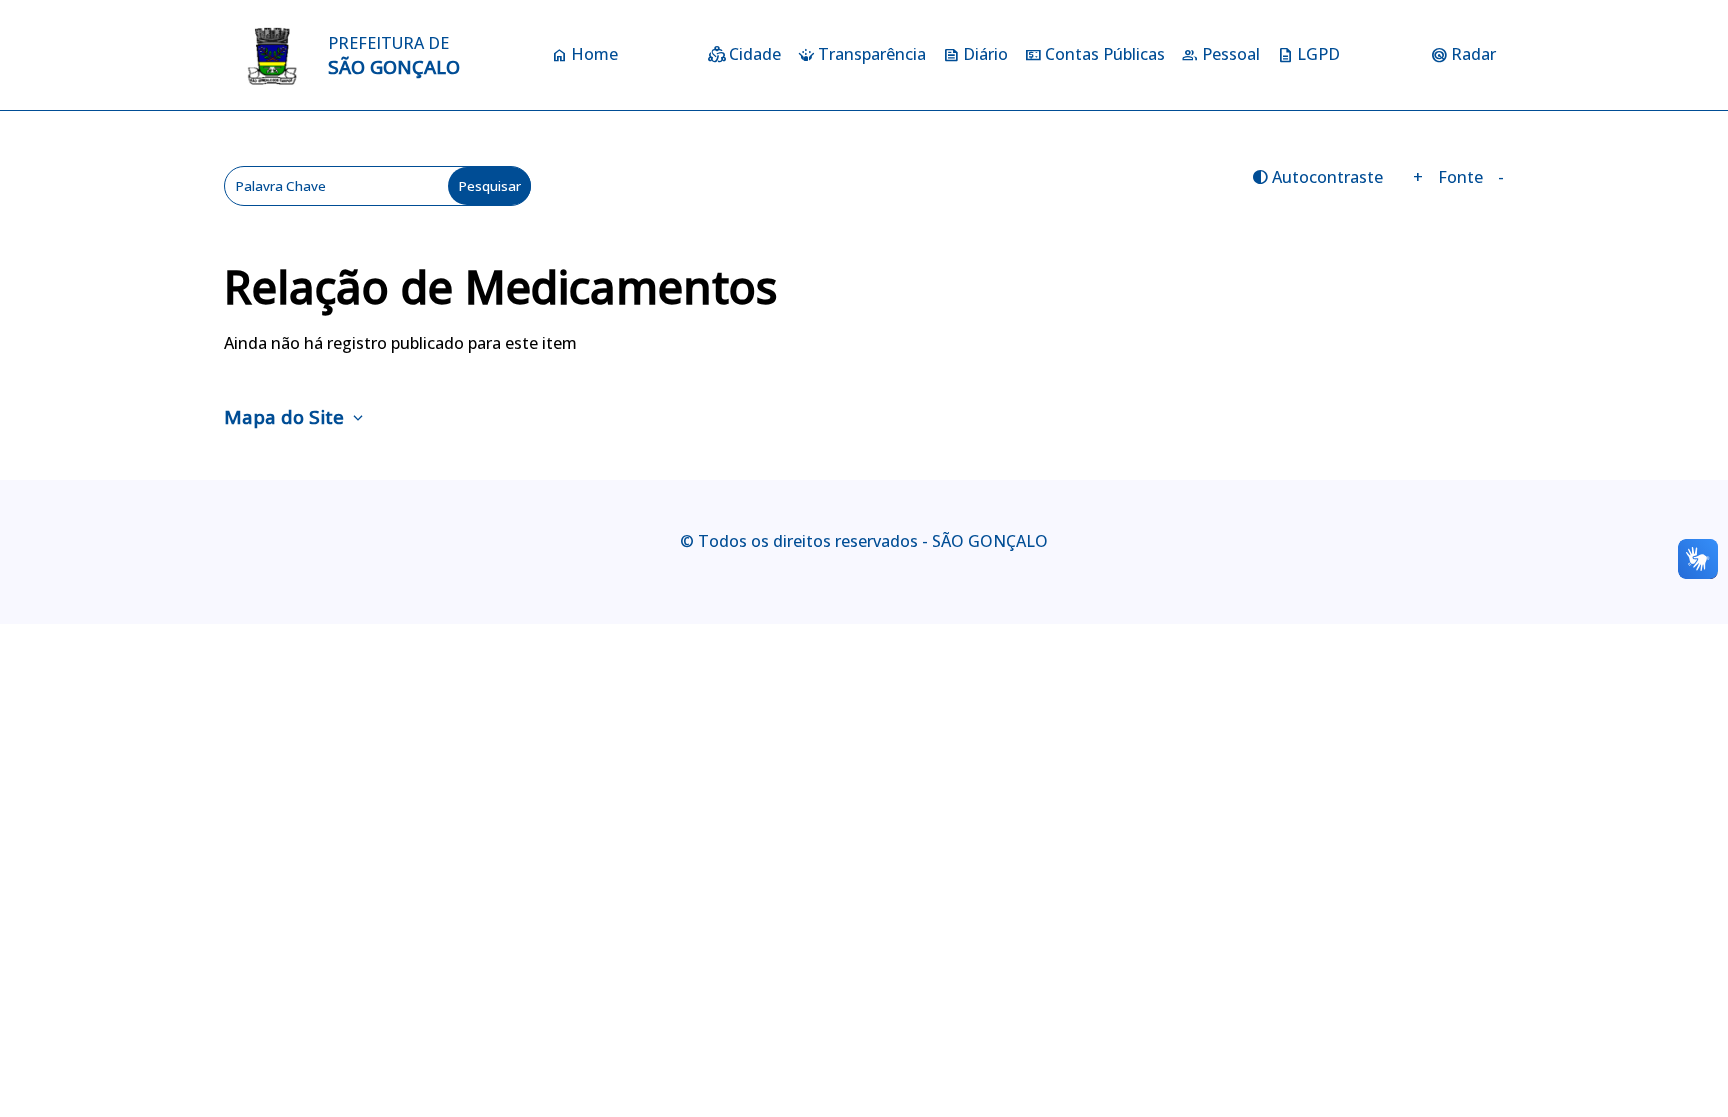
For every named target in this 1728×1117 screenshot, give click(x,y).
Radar (1473, 54)
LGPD (1318, 54)
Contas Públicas (1105, 54)
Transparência (872, 54)
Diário (985, 54)
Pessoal (1231, 54)
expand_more (358, 419)
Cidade (755, 54)
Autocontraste (1317, 177)
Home (594, 54)
